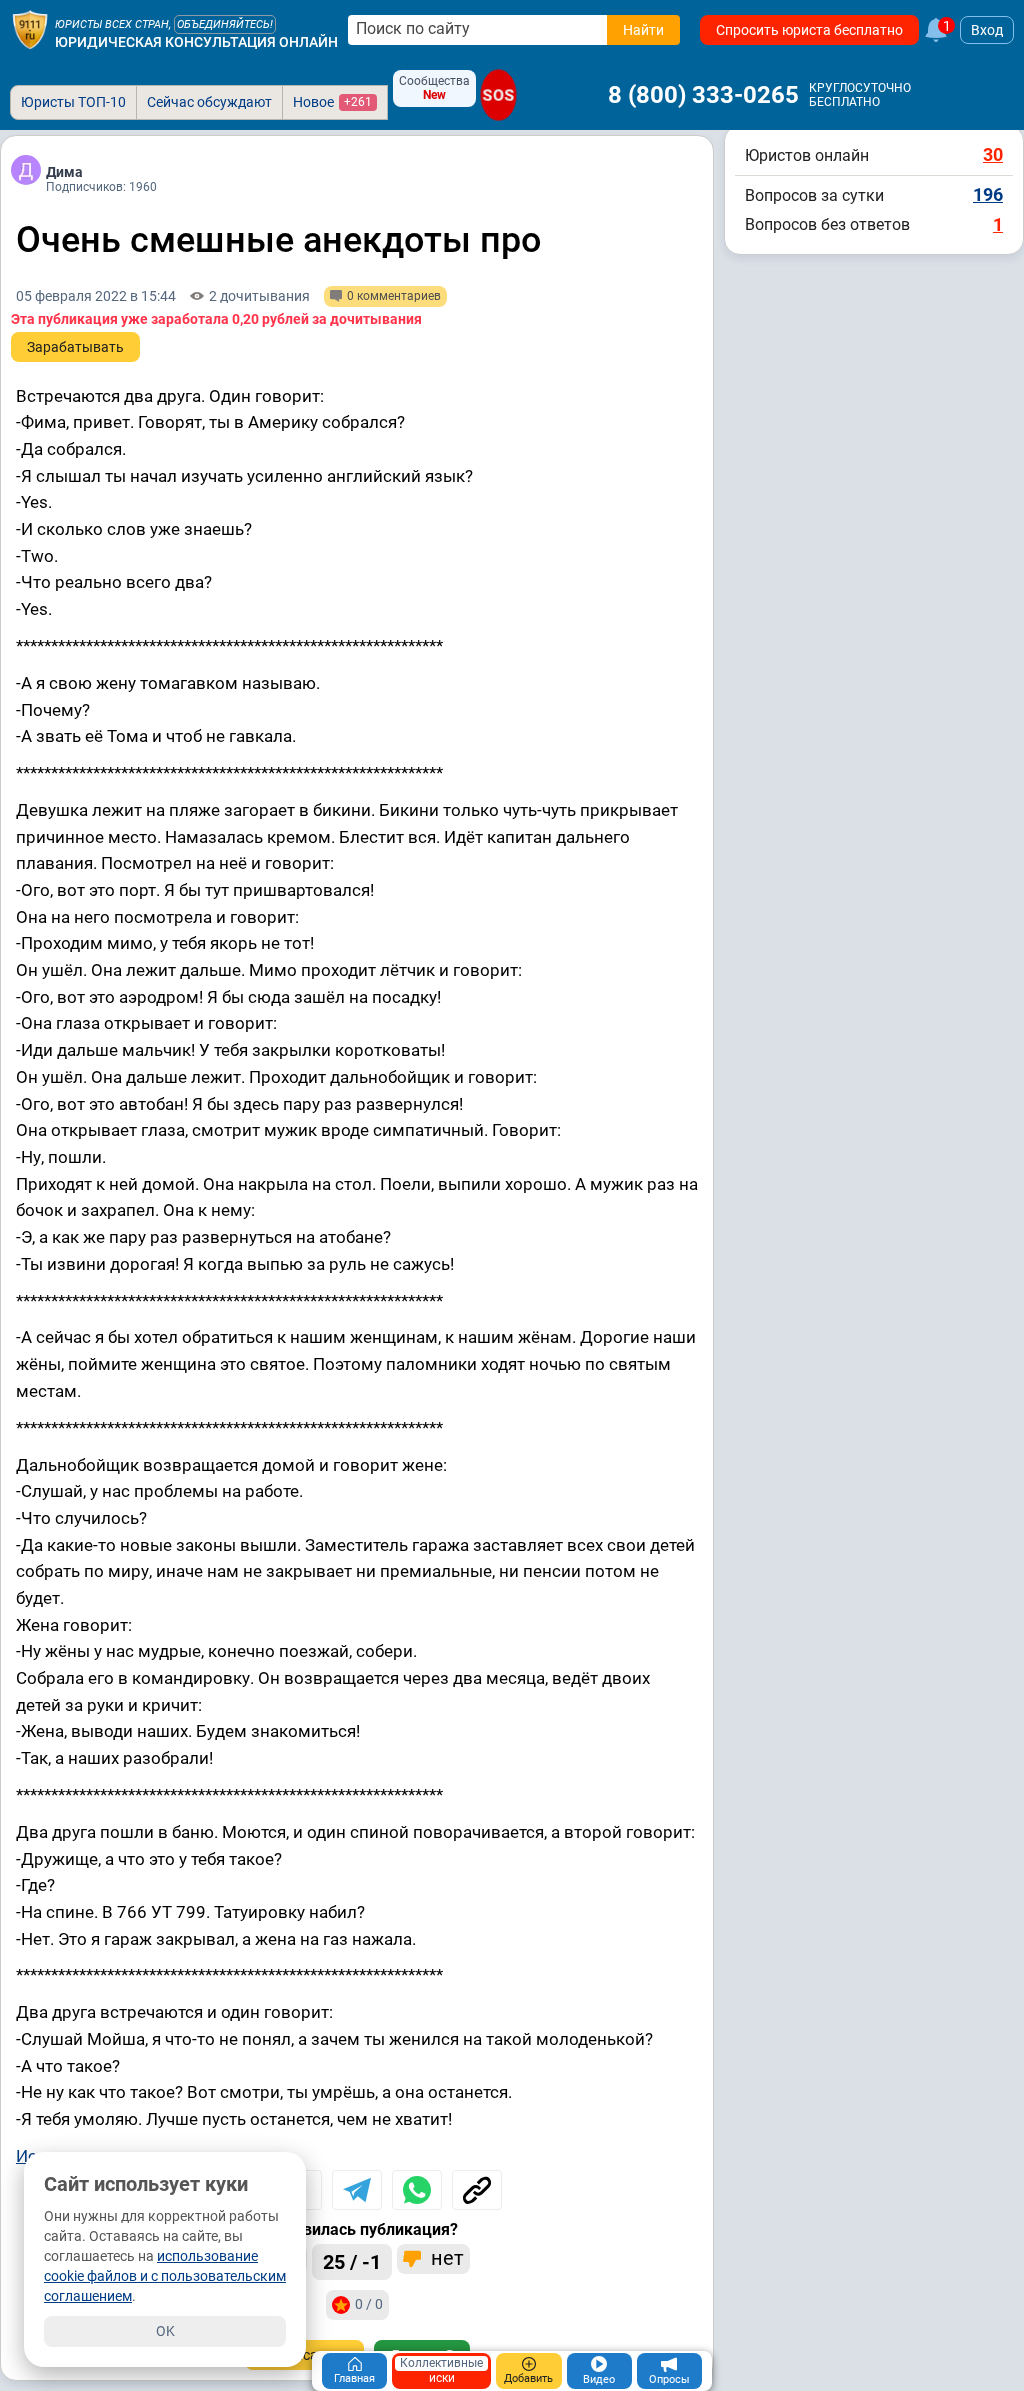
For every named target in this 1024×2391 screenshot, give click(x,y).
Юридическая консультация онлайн (196, 42)
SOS (498, 95)
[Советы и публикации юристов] (30, 30)
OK (165, 2331)
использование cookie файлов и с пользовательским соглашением (165, 2276)
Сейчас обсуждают (209, 102)
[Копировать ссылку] (477, 2190)
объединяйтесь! (225, 24)
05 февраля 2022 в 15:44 (96, 296)
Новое (332, 102)
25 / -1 (352, 2262)
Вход (987, 30)
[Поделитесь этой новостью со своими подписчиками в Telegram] (357, 2190)
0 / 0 (369, 2304)
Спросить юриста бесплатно (809, 30)
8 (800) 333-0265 (703, 95)
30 (993, 154)
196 (988, 194)
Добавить (528, 2378)
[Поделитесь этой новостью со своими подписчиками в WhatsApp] (417, 2190)
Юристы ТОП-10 (73, 102)
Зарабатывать (75, 347)
